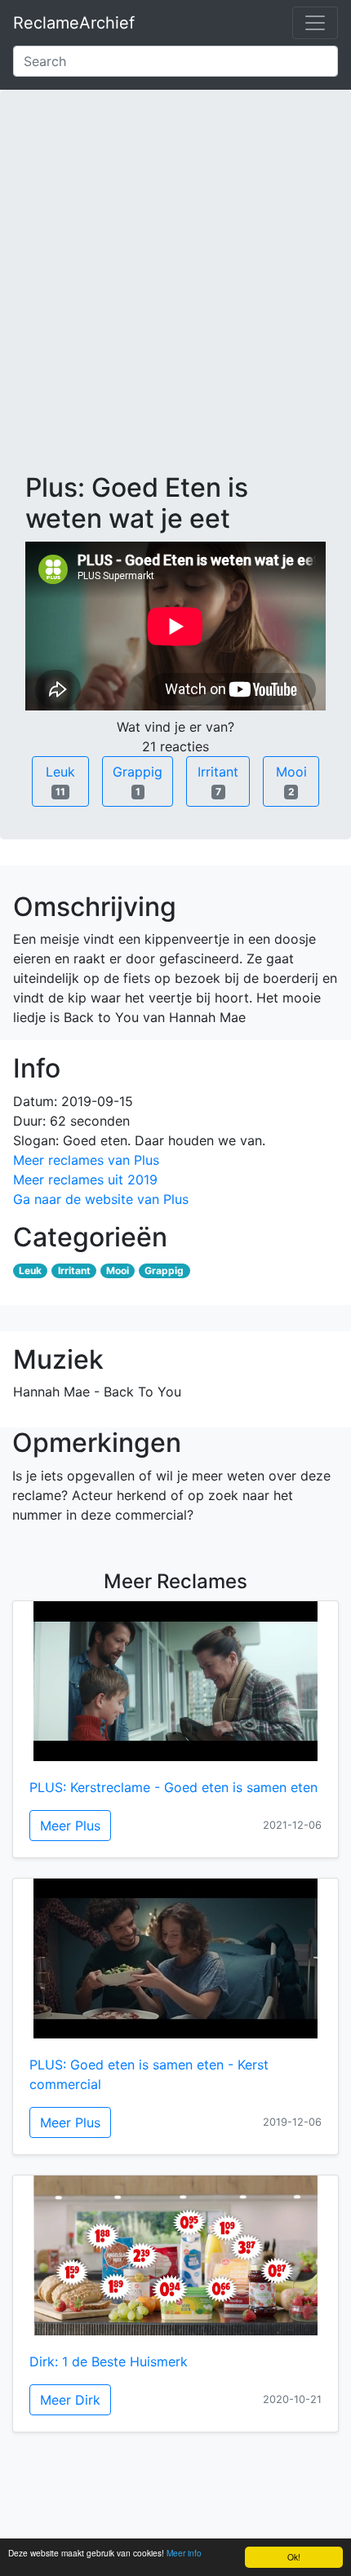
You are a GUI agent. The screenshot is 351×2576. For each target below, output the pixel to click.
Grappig (138, 781)
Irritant (218, 781)
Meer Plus (70, 1826)
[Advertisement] (175, 294)
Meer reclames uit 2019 (85, 1180)
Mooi (291, 781)
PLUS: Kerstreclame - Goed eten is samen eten (173, 1787)
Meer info (184, 2553)
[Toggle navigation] (315, 23)
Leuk (60, 781)
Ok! (294, 2557)
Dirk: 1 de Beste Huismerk (109, 2361)
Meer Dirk (70, 2400)
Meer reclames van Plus (86, 1160)
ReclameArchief (74, 23)
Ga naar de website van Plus (101, 1199)
